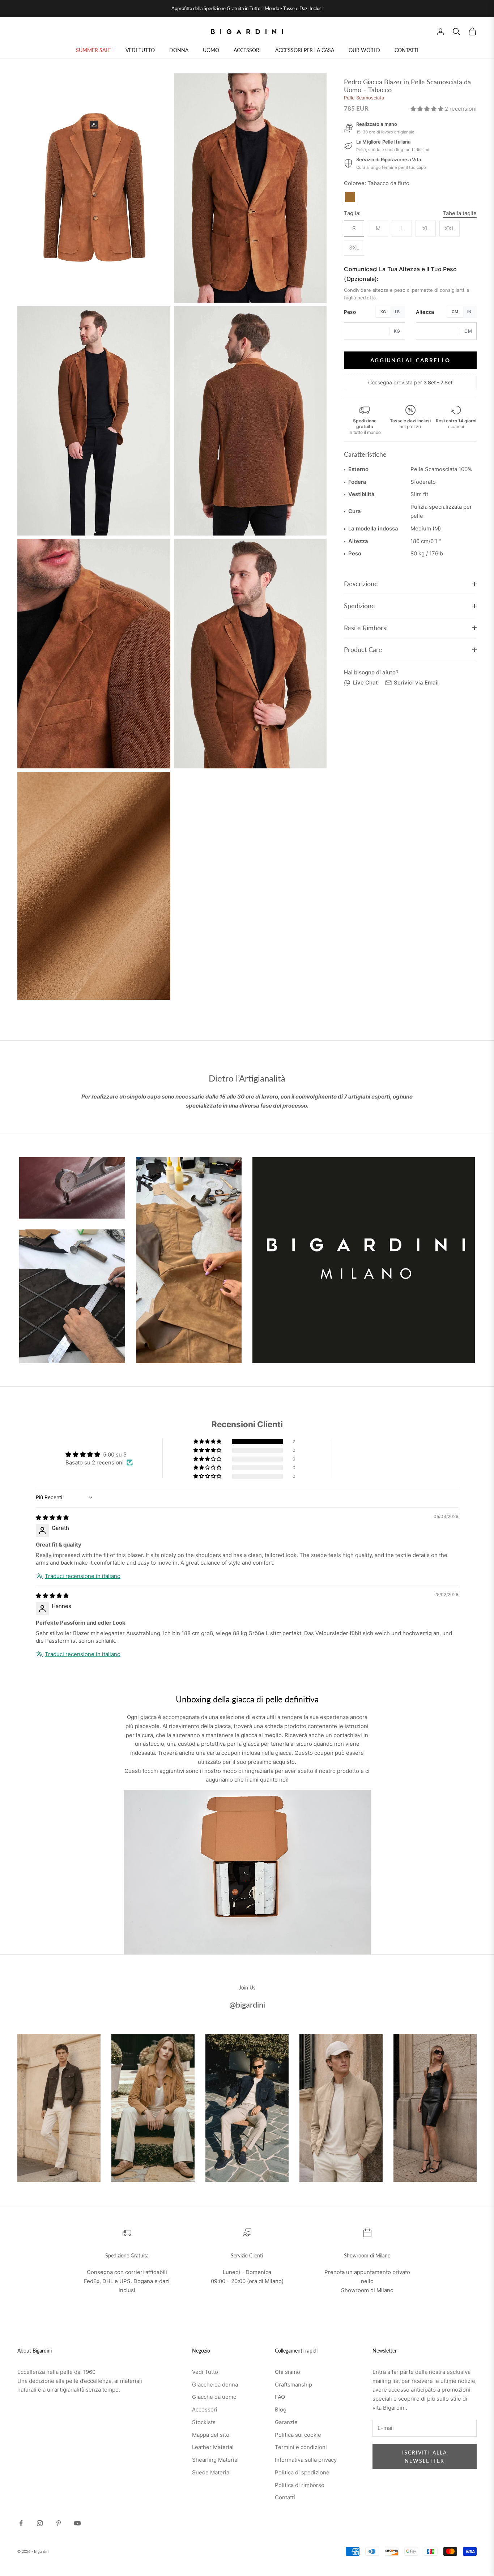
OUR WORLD (364, 50)
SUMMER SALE (93, 50)
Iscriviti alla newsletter (425, 2457)
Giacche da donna (215, 2385)
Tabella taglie (460, 213)
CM (455, 312)
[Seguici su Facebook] (21, 2523)
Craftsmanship (293, 2385)
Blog (281, 2409)
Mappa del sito (211, 2435)
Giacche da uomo (214, 2397)
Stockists (204, 2422)
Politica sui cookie (298, 2435)
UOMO (211, 50)
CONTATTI (406, 50)
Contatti (285, 2497)
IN (469, 312)
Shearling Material (215, 2460)
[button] (428, 109)
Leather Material (213, 2447)
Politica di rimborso (300, 2485)
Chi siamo (288, 2372)
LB (397, 312)
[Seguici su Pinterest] (59, 2523)
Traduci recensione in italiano (83, 1576)
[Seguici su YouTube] (77, 2523)
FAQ (280, 2397)
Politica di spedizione (302, 2472)
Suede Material (211, 2472)
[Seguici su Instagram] (40, 2523)
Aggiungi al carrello (410, 360)
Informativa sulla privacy (306, 2460)
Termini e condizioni (301, 2447)
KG (383, 312)
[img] (52, 1517)
